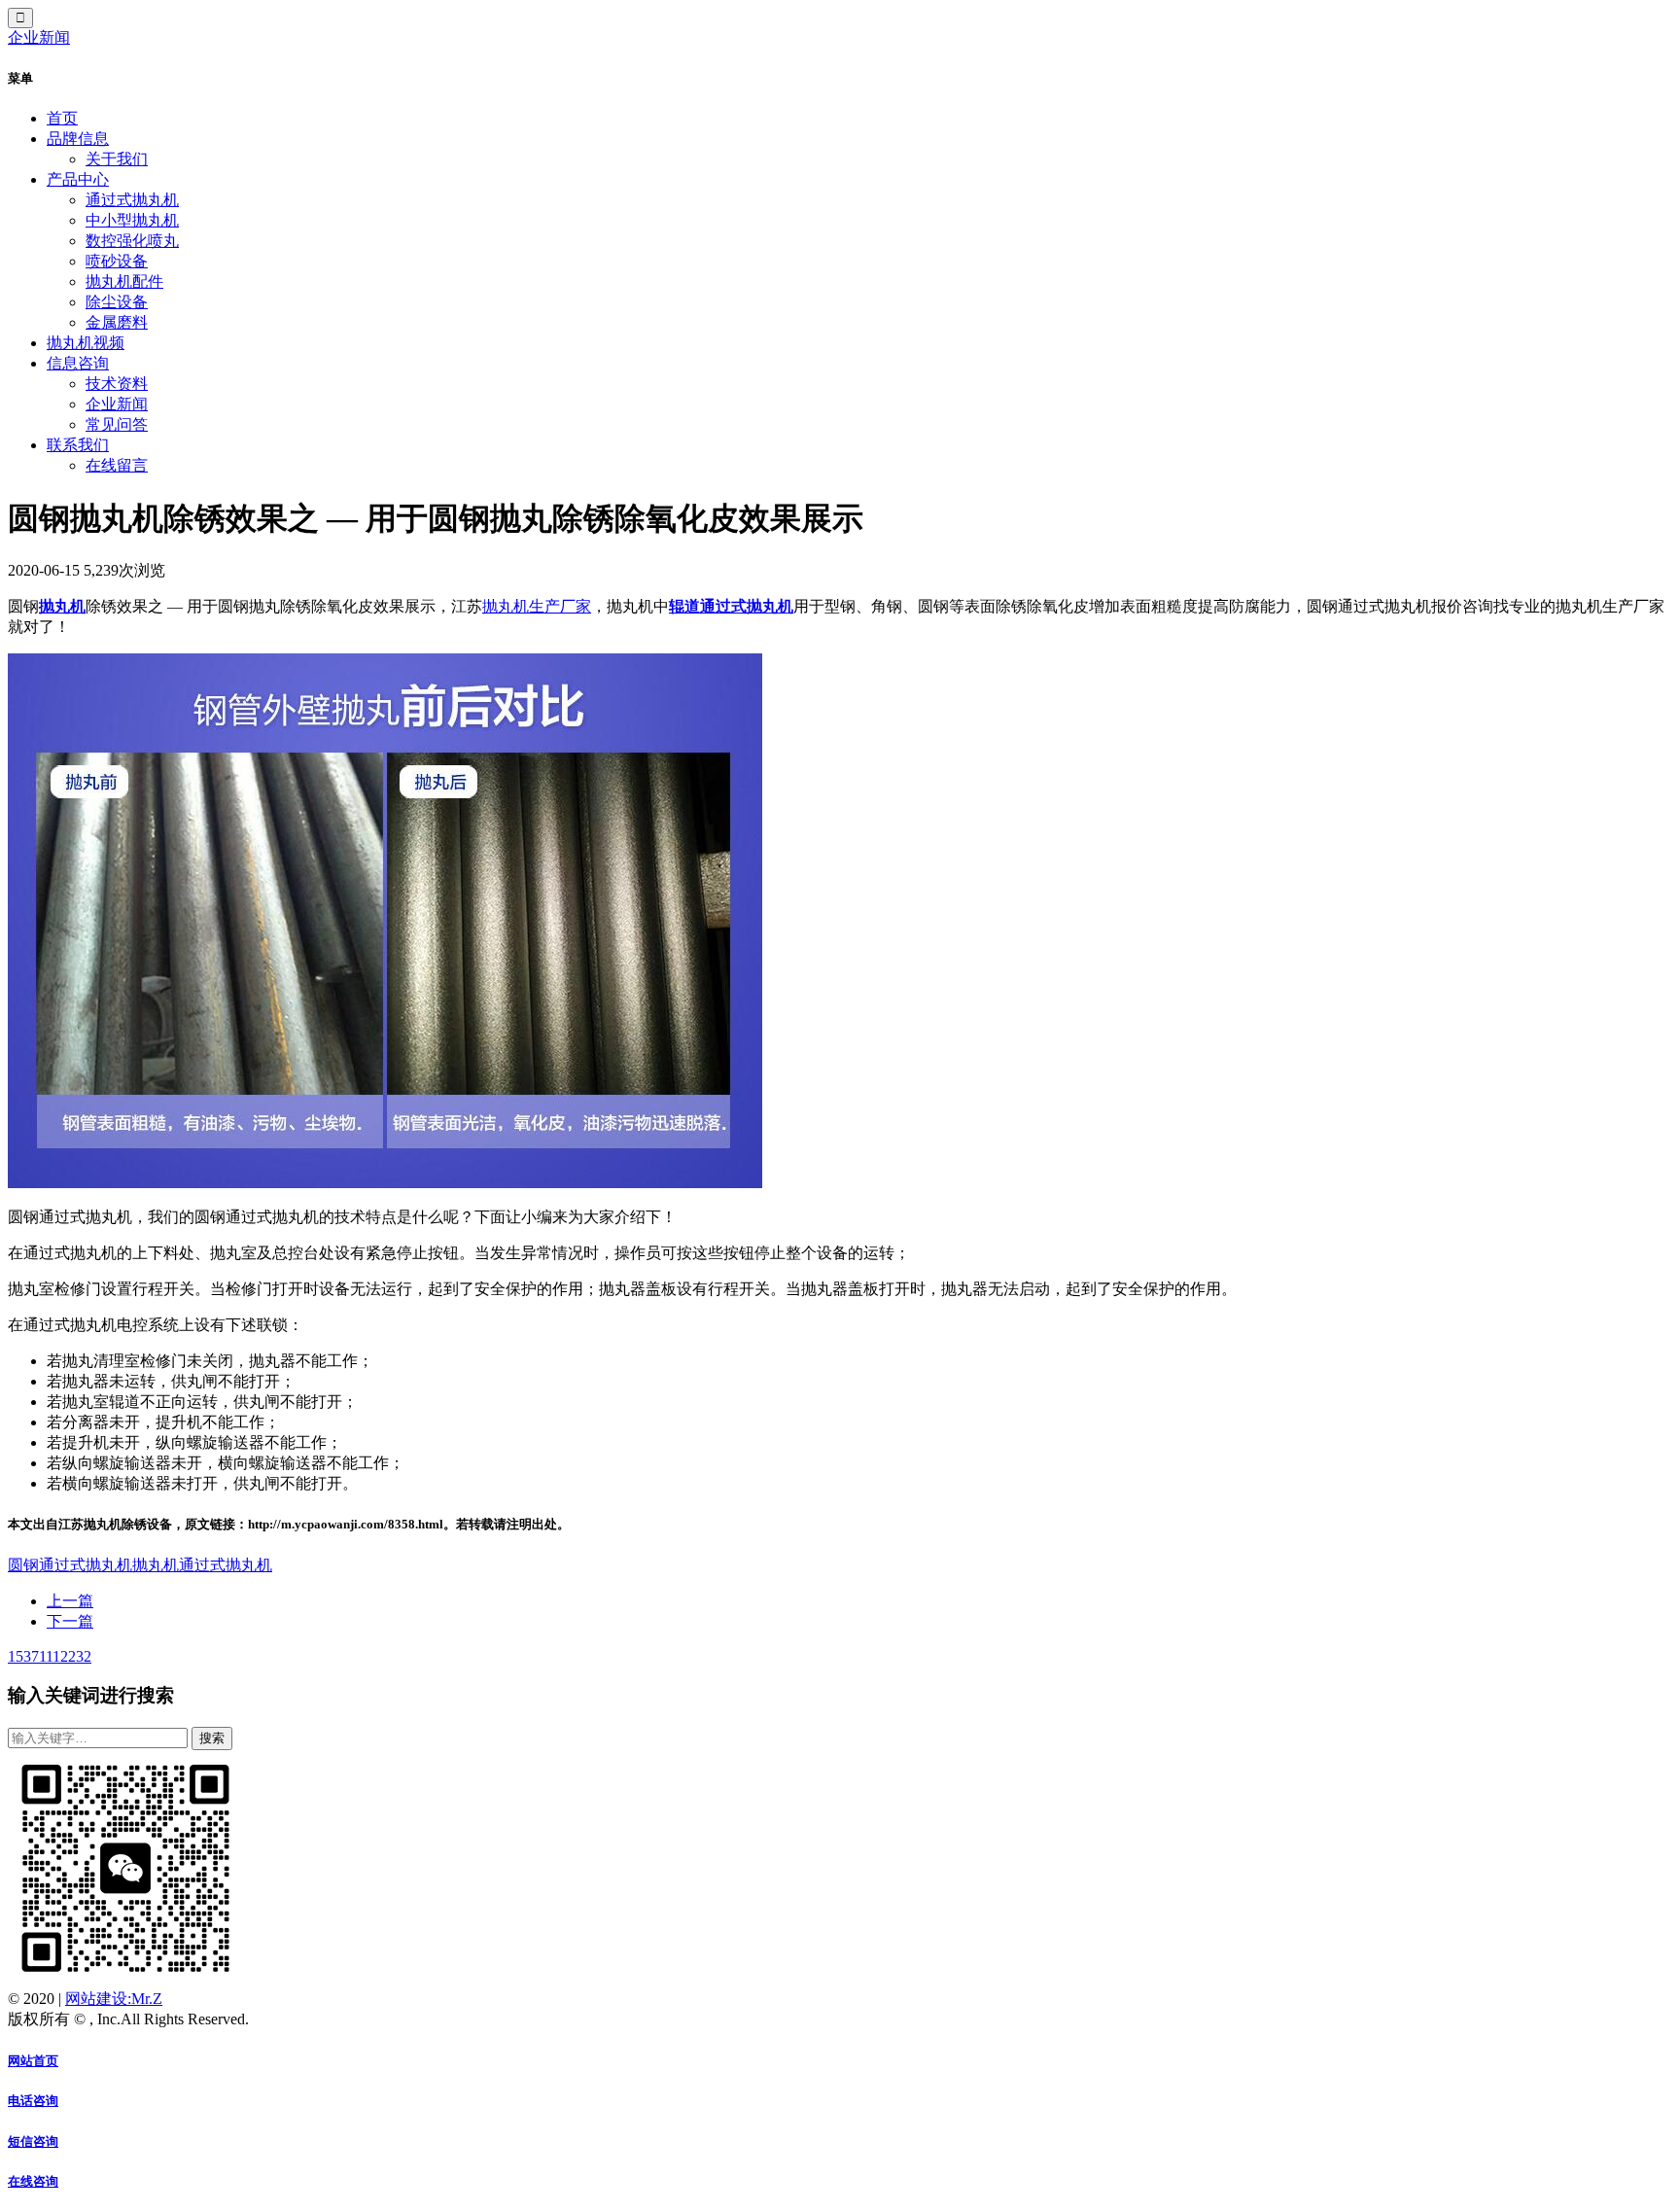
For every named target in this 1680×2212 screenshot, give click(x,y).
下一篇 (70, 1621)
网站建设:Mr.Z (114, 1999)
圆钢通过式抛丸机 (70, 1565)
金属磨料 (117, 322)
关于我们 (117, 159)
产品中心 (78, 179)
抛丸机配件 (124, 281)
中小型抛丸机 (132, 220)
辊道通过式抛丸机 (731, 606)
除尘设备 (117, 302)
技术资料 (117, 384)
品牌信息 (78, 139)
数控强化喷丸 (132, 241)
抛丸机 (62, 606)
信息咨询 (78, 363)
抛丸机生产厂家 (537, 606)
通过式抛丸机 (132, 200)
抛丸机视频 (86, 343)
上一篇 (70, 1601)
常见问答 (117, 424)
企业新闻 (39, 37)
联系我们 (78, 445)
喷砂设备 (117, 261)
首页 (62, 118)
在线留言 (117, 465)
